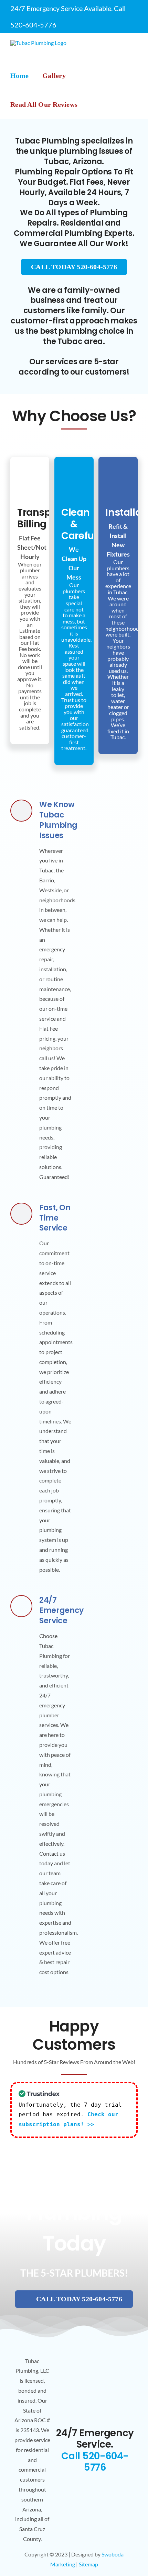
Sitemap (88, 2564)
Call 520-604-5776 (95, 2462)
